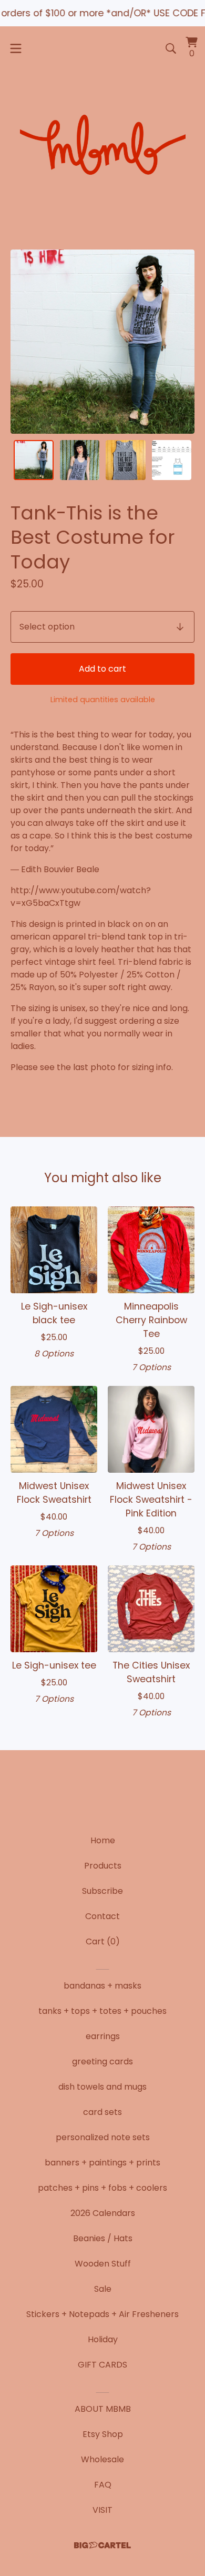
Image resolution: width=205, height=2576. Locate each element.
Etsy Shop (103, 2434)
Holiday (103, 2339)
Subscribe (102, 1891)
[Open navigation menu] (16, 48)
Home (103, 1840)
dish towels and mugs (102, 2087)
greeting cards (102, 2061)
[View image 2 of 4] (80, 460)
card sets (102, 2112)
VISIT (102, 2510)
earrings (103, 2036)
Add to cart (102, 669)
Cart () (103, 1941)
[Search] (171, 48)
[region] (102, 13)
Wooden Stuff (103, 2264)
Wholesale (102, 2459)
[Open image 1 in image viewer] (102, 342)
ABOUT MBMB (103, 2409)
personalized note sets (103, 2137)
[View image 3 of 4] (126, 460)
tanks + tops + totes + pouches (102, 2011)
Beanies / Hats (103, 2238)
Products (103, 1866)
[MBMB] (102, 147)
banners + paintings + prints (102, 2163)
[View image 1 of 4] (34, 460)
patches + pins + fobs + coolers (102, 2188)
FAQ (103, 2485)
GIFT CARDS (102, 2365)
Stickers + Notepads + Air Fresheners (102, 2314)
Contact (102, 1916)
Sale (103, 2289)
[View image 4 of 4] (172, 460)
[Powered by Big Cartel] (102, 2545)
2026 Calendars (103, 2213)
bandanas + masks (102, 1986)
